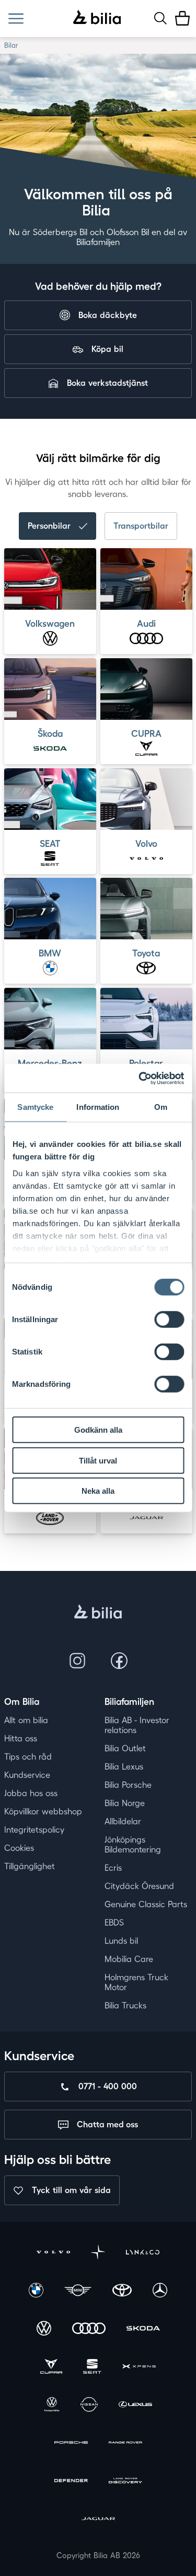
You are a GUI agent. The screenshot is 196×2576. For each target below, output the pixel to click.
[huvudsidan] (98, 1613)
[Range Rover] (125, 2444)
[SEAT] (92, 2368)
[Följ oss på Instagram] (77, 1661)
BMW (50, 953)
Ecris (113, 1868)
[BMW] (36, 2291)
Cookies (19, 1848)
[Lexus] (135, 2406)
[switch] (169, 1320)
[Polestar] (98, 2253)
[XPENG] (139, 2368)
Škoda (50, 733)
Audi (146, 623)
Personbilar (49, 526)
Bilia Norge (125, 1803)
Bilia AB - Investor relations (137, 1725)
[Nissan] (89, 2406)
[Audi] (89, 2330)
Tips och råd (28, 1757)
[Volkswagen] (44, 2330)
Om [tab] (161, 1107)
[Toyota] (122, 2291)
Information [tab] (98, 1107)
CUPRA (146, 733)
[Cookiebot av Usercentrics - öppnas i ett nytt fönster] (140, 1078)
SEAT (50, 843)
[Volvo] (53, 2253)
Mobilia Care (129, 1959)
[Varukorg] (182, 18)
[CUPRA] (51, 2368)
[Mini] (78, 2291)
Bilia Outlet (125, 1748)
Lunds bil (121, 1941)
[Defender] (71, 2482)
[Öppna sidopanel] (16, 19)
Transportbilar (141, 526)
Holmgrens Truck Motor (136, 1982)
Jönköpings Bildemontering (133, 1845)
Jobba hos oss (31, 1793)
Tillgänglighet (30, 1866)
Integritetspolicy (34, 1830)
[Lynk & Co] (143, 2253)
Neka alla (98, 1491)
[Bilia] (97, 18)
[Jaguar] (98, 2520)
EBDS (114, 1922)
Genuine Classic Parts (146, 1904)
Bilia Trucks (125, 2005)
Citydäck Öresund (139, 1886)
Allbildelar (123, 1821)
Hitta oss (21, 1738)
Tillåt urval (98, 1460)
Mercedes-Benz (50, 1063)
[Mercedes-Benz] (160, 2291)
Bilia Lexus (124, 1767)
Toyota (146, 953)
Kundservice (27, 1775)
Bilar (11, 45)
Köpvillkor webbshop (43, 1811)
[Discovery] (125, 2482)
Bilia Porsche (128, 1785)
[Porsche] (71, 2444)
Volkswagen (50, 623)
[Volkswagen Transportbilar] (52, 2406)
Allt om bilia (26, 1720)
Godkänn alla (98, 1430)
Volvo (146, 843)
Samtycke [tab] (35, 1107)
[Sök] (160, 18)
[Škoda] (143, 2330)
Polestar (146, 1063)
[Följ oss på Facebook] (119, 1661)
